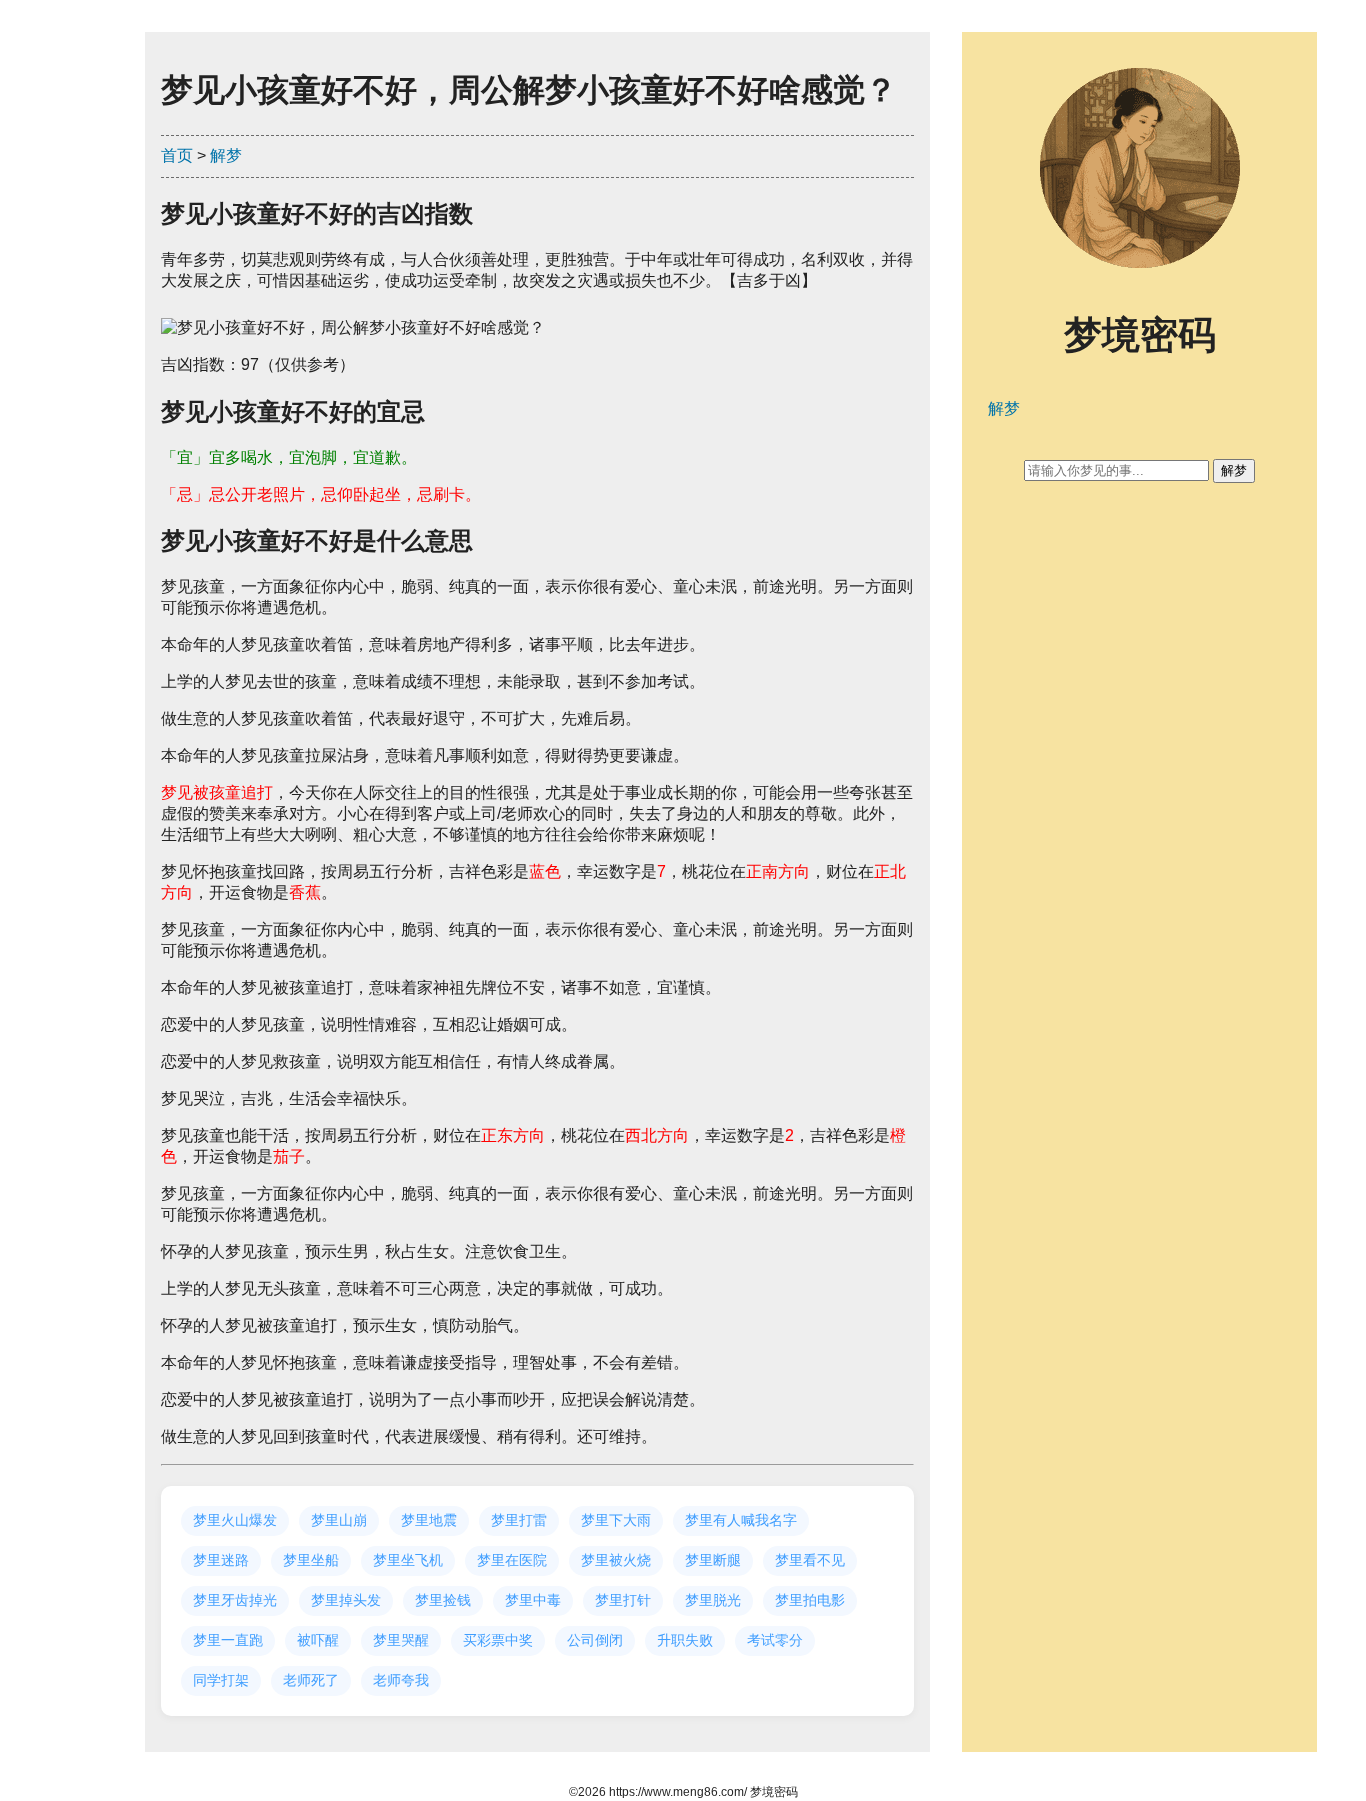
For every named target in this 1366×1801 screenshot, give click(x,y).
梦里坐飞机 (408, 1560)
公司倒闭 (595, 1640)
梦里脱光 (713, 1600)
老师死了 (311, 1680)
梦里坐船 (311, 1560)
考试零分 (775, 1640)
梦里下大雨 (616, 1520)
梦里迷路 (221, 1560)
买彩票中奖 (498, 1640)
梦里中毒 (533, 1600)
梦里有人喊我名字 (741, 1520)
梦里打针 (623, 1600)
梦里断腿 (713, 1560)
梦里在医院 (512, 1560)
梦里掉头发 (346, 1600)
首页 (177, 155)
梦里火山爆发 (235, 1520)
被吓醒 (318, 1640)
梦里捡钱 (443, 1600)
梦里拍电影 (810, 1600)
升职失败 (685, 1640)
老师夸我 (401, 1680)
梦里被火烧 (616, 1560)
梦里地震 (429, 1520)
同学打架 (221, 1680)
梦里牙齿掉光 (235, 1600)
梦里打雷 (519, 1520)
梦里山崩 (339, 1520)
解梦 (226, 155)
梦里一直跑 (228, 1640)
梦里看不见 (810, 1560)
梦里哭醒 (401, 1640)
